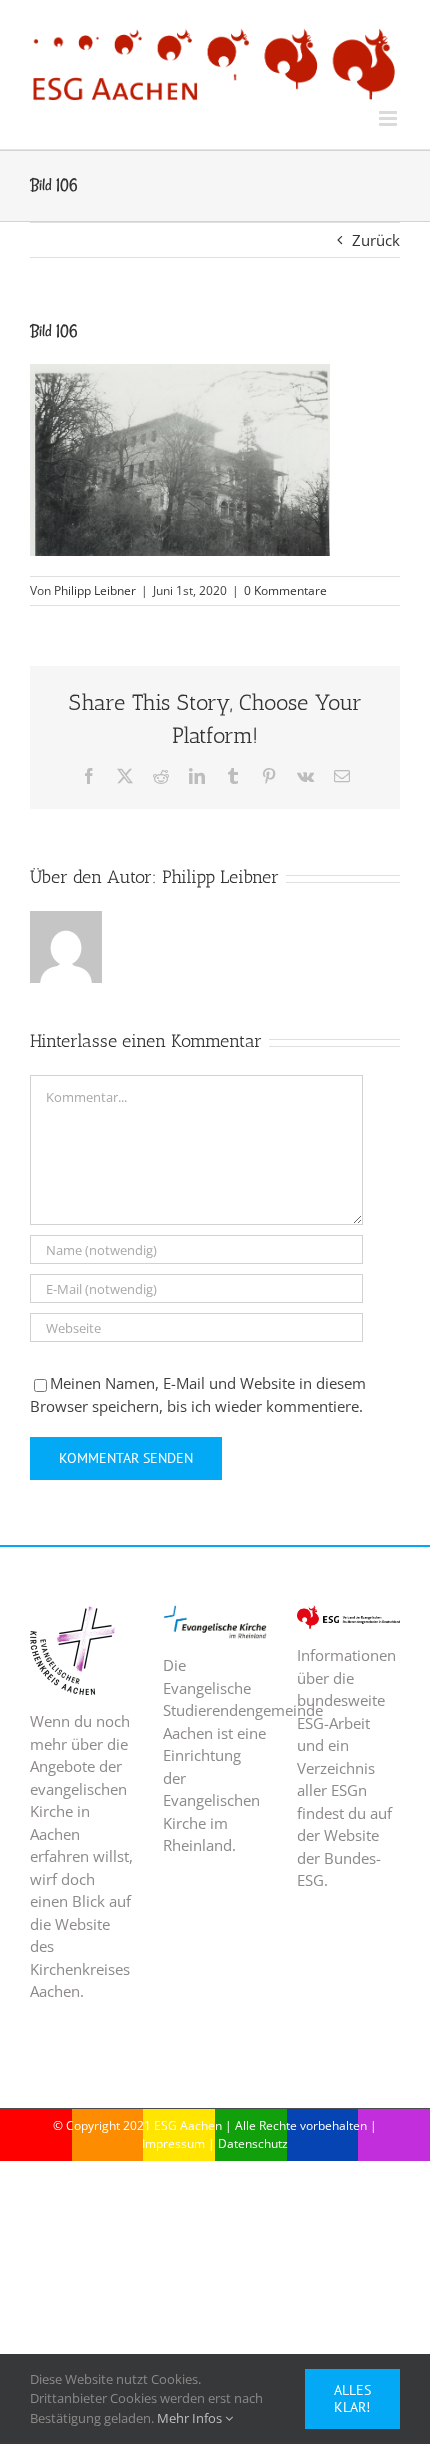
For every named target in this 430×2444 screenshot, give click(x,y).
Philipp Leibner (95, 590)
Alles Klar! (352, 2398)
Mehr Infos (191, 2418)
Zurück (376, 240)
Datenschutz (253, 2143)
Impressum (173, 2143)
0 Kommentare (285, 590)
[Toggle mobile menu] (389, 118)
